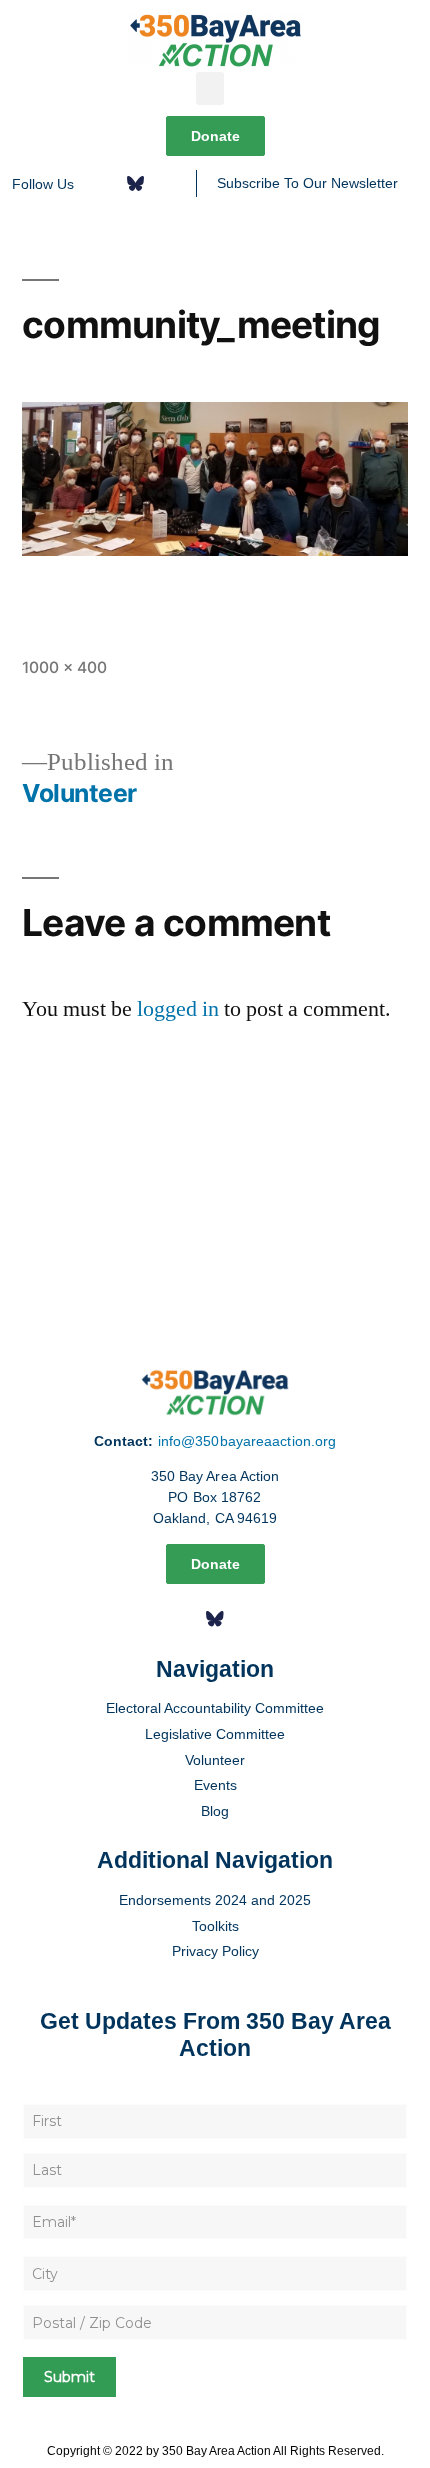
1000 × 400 (64, 667)
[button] (210, 88)
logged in (178, 1009)
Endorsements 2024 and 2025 (215, 1900)
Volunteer (215, 1760)
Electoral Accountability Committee (215, 1708)
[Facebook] (102, 183)
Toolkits (215, 1926)
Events (215, 1785)
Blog (215, 1811)
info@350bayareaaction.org (247, 1441)
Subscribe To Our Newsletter (307, 183)
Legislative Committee (215, 1734)
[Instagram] (167, 183)
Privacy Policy (215, 1951)
